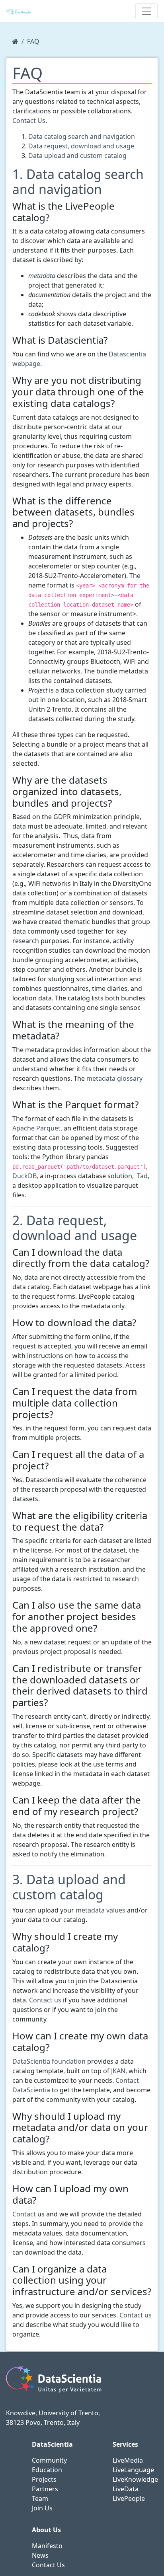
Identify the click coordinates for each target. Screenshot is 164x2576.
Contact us (45, 2000)
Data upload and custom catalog (77, 156)
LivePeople (129, 2498)
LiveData (126, 2489)
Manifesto (47, 2546)
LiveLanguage (133, 2470)
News (40, 2555)
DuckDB (24, 1176)
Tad (142, 1176)
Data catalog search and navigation (82, 136)
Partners (45, 2489)
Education (47, 2470)
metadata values (101, 1910)
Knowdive (21, 2413)
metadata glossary (114, 1078)
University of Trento (68, 2413)
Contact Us (29, 121)
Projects (44, 2479)
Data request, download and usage (81, 146)
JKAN (118, 2071)
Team (40, 2498)
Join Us (42, 2508)
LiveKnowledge (135, 2479)
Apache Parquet (36, 1128)
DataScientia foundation (49, 2061)
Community (49, 2460)
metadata (42, 276)
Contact (24, 2214)
